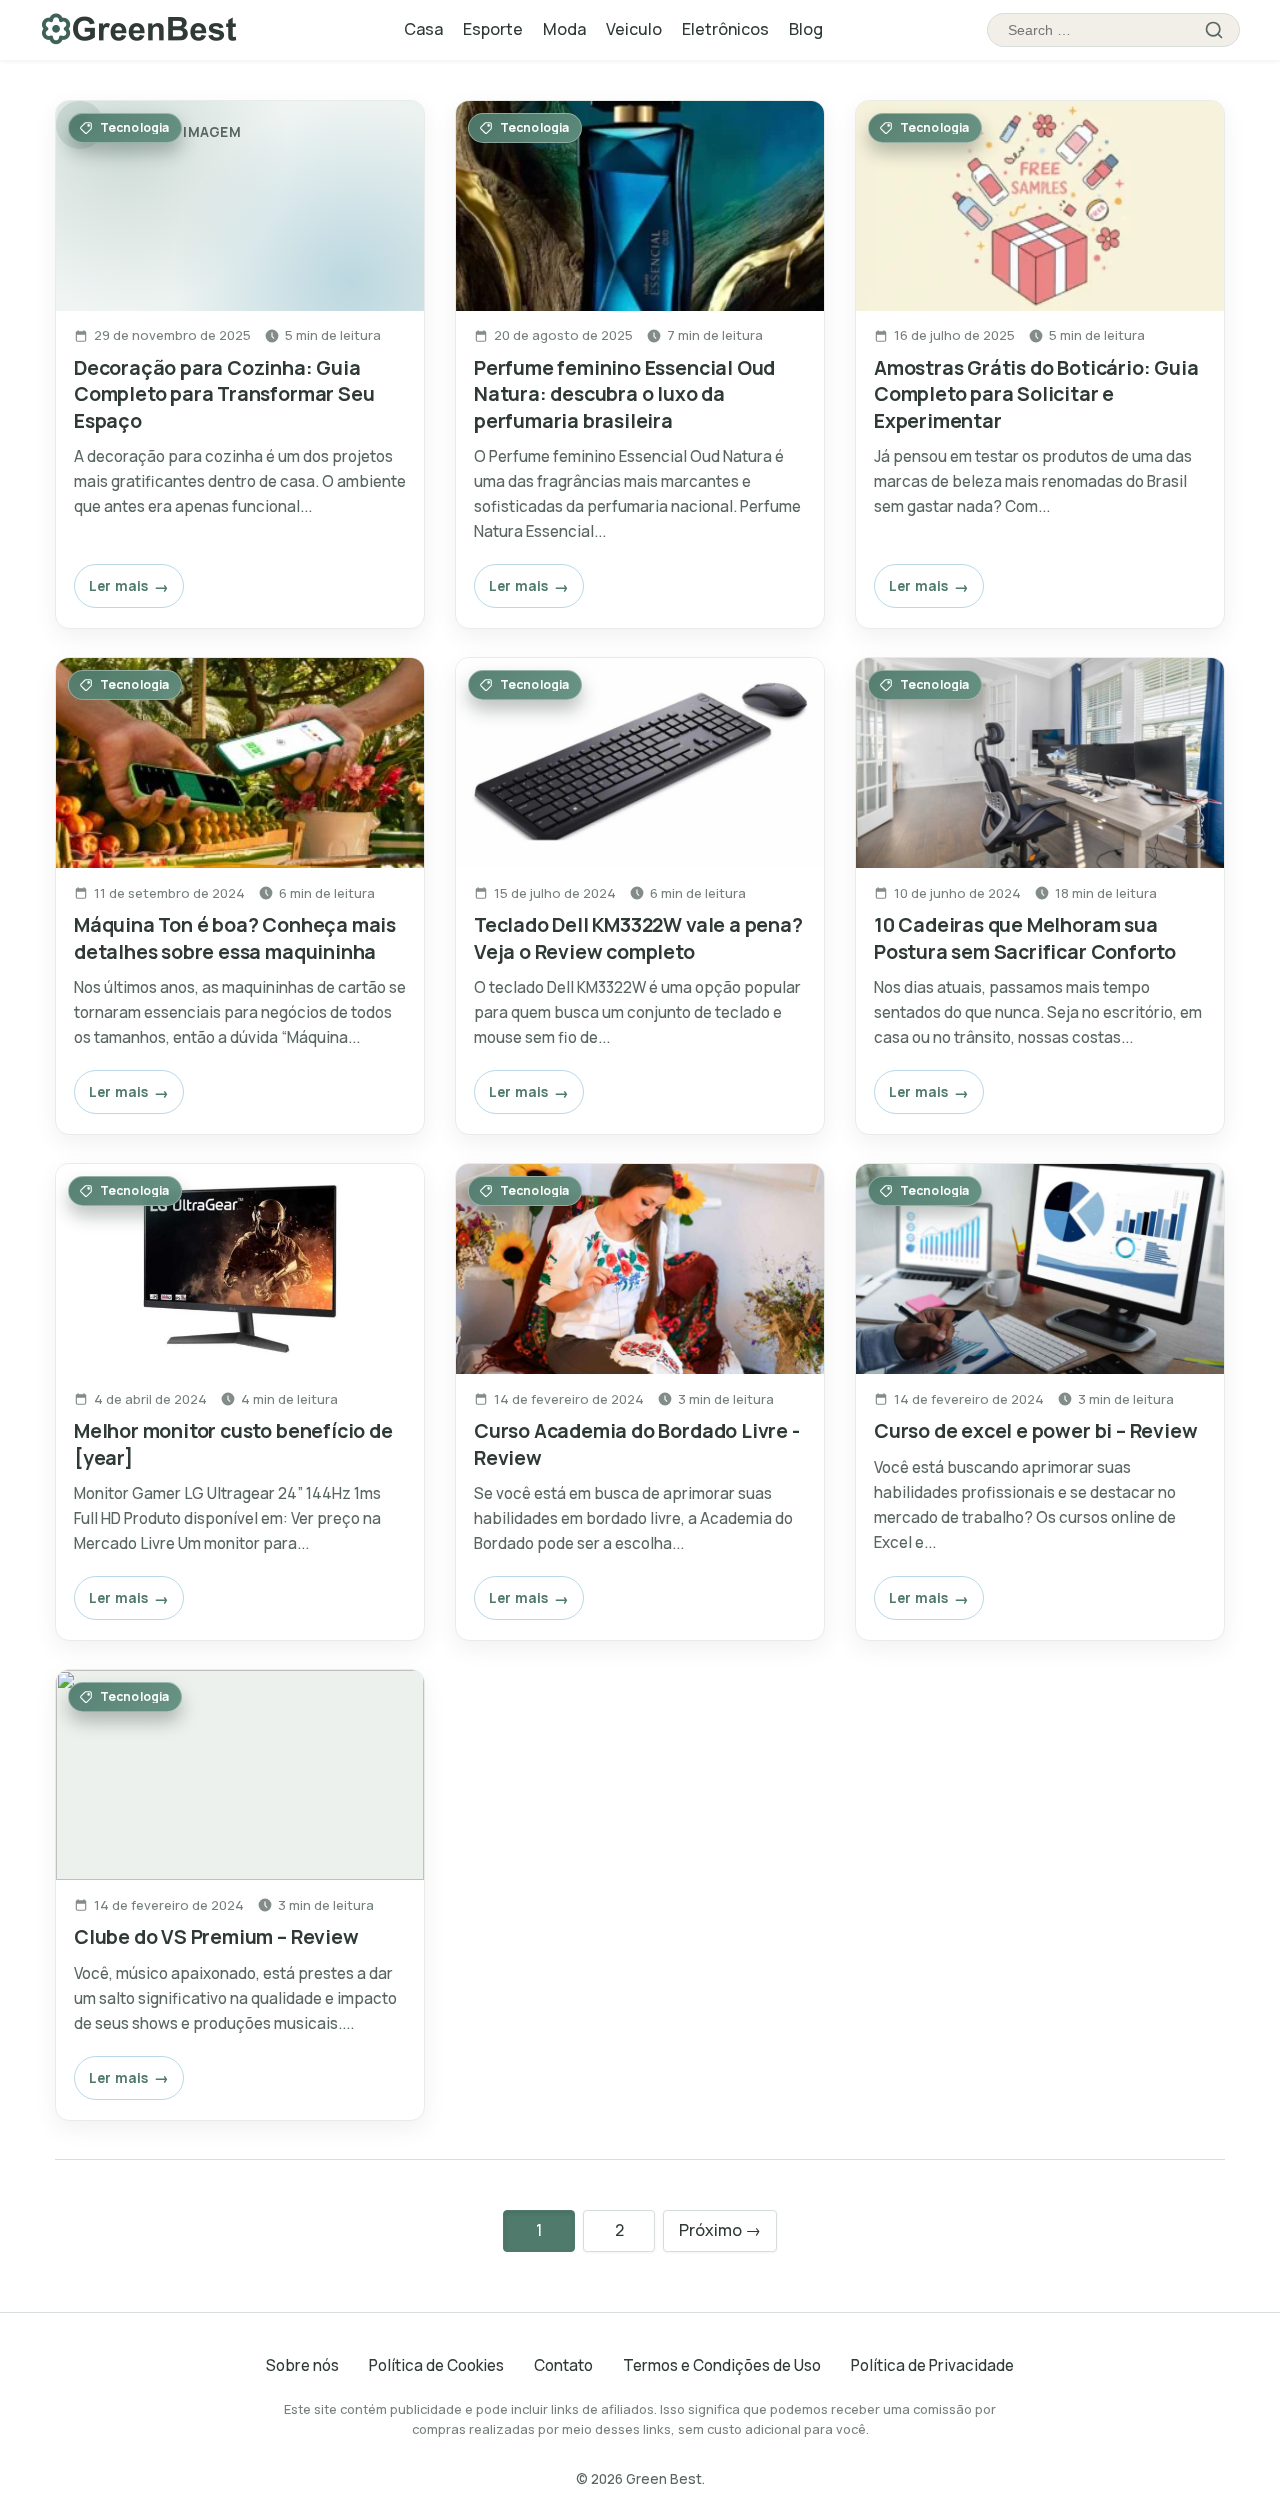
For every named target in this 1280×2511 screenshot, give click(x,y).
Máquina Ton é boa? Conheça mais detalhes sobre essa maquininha (235, 937)
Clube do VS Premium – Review (216, 1936)
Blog (806, 29)
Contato (563, 2365)
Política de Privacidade (932, 2365)
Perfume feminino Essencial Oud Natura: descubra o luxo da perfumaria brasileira (624, 394)
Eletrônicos (725, 29)
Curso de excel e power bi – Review (1035, 1430)
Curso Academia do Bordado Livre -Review (637, 1443)
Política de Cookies (436, 2365)
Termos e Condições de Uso (722, 2365)
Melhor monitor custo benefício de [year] (233, 1443)
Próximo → (720, 2230)
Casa (423, 29)
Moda (564, 29)
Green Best (664, 2479)
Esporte (493, 29)
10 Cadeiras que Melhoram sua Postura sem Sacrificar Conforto (1025, 937)
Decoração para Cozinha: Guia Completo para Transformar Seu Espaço (224, 394)
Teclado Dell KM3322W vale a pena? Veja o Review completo (638, 937)
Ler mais (118, 585)
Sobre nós (302, 2365)
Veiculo (634, 29)
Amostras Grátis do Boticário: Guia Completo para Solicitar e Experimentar (1036, 394)
